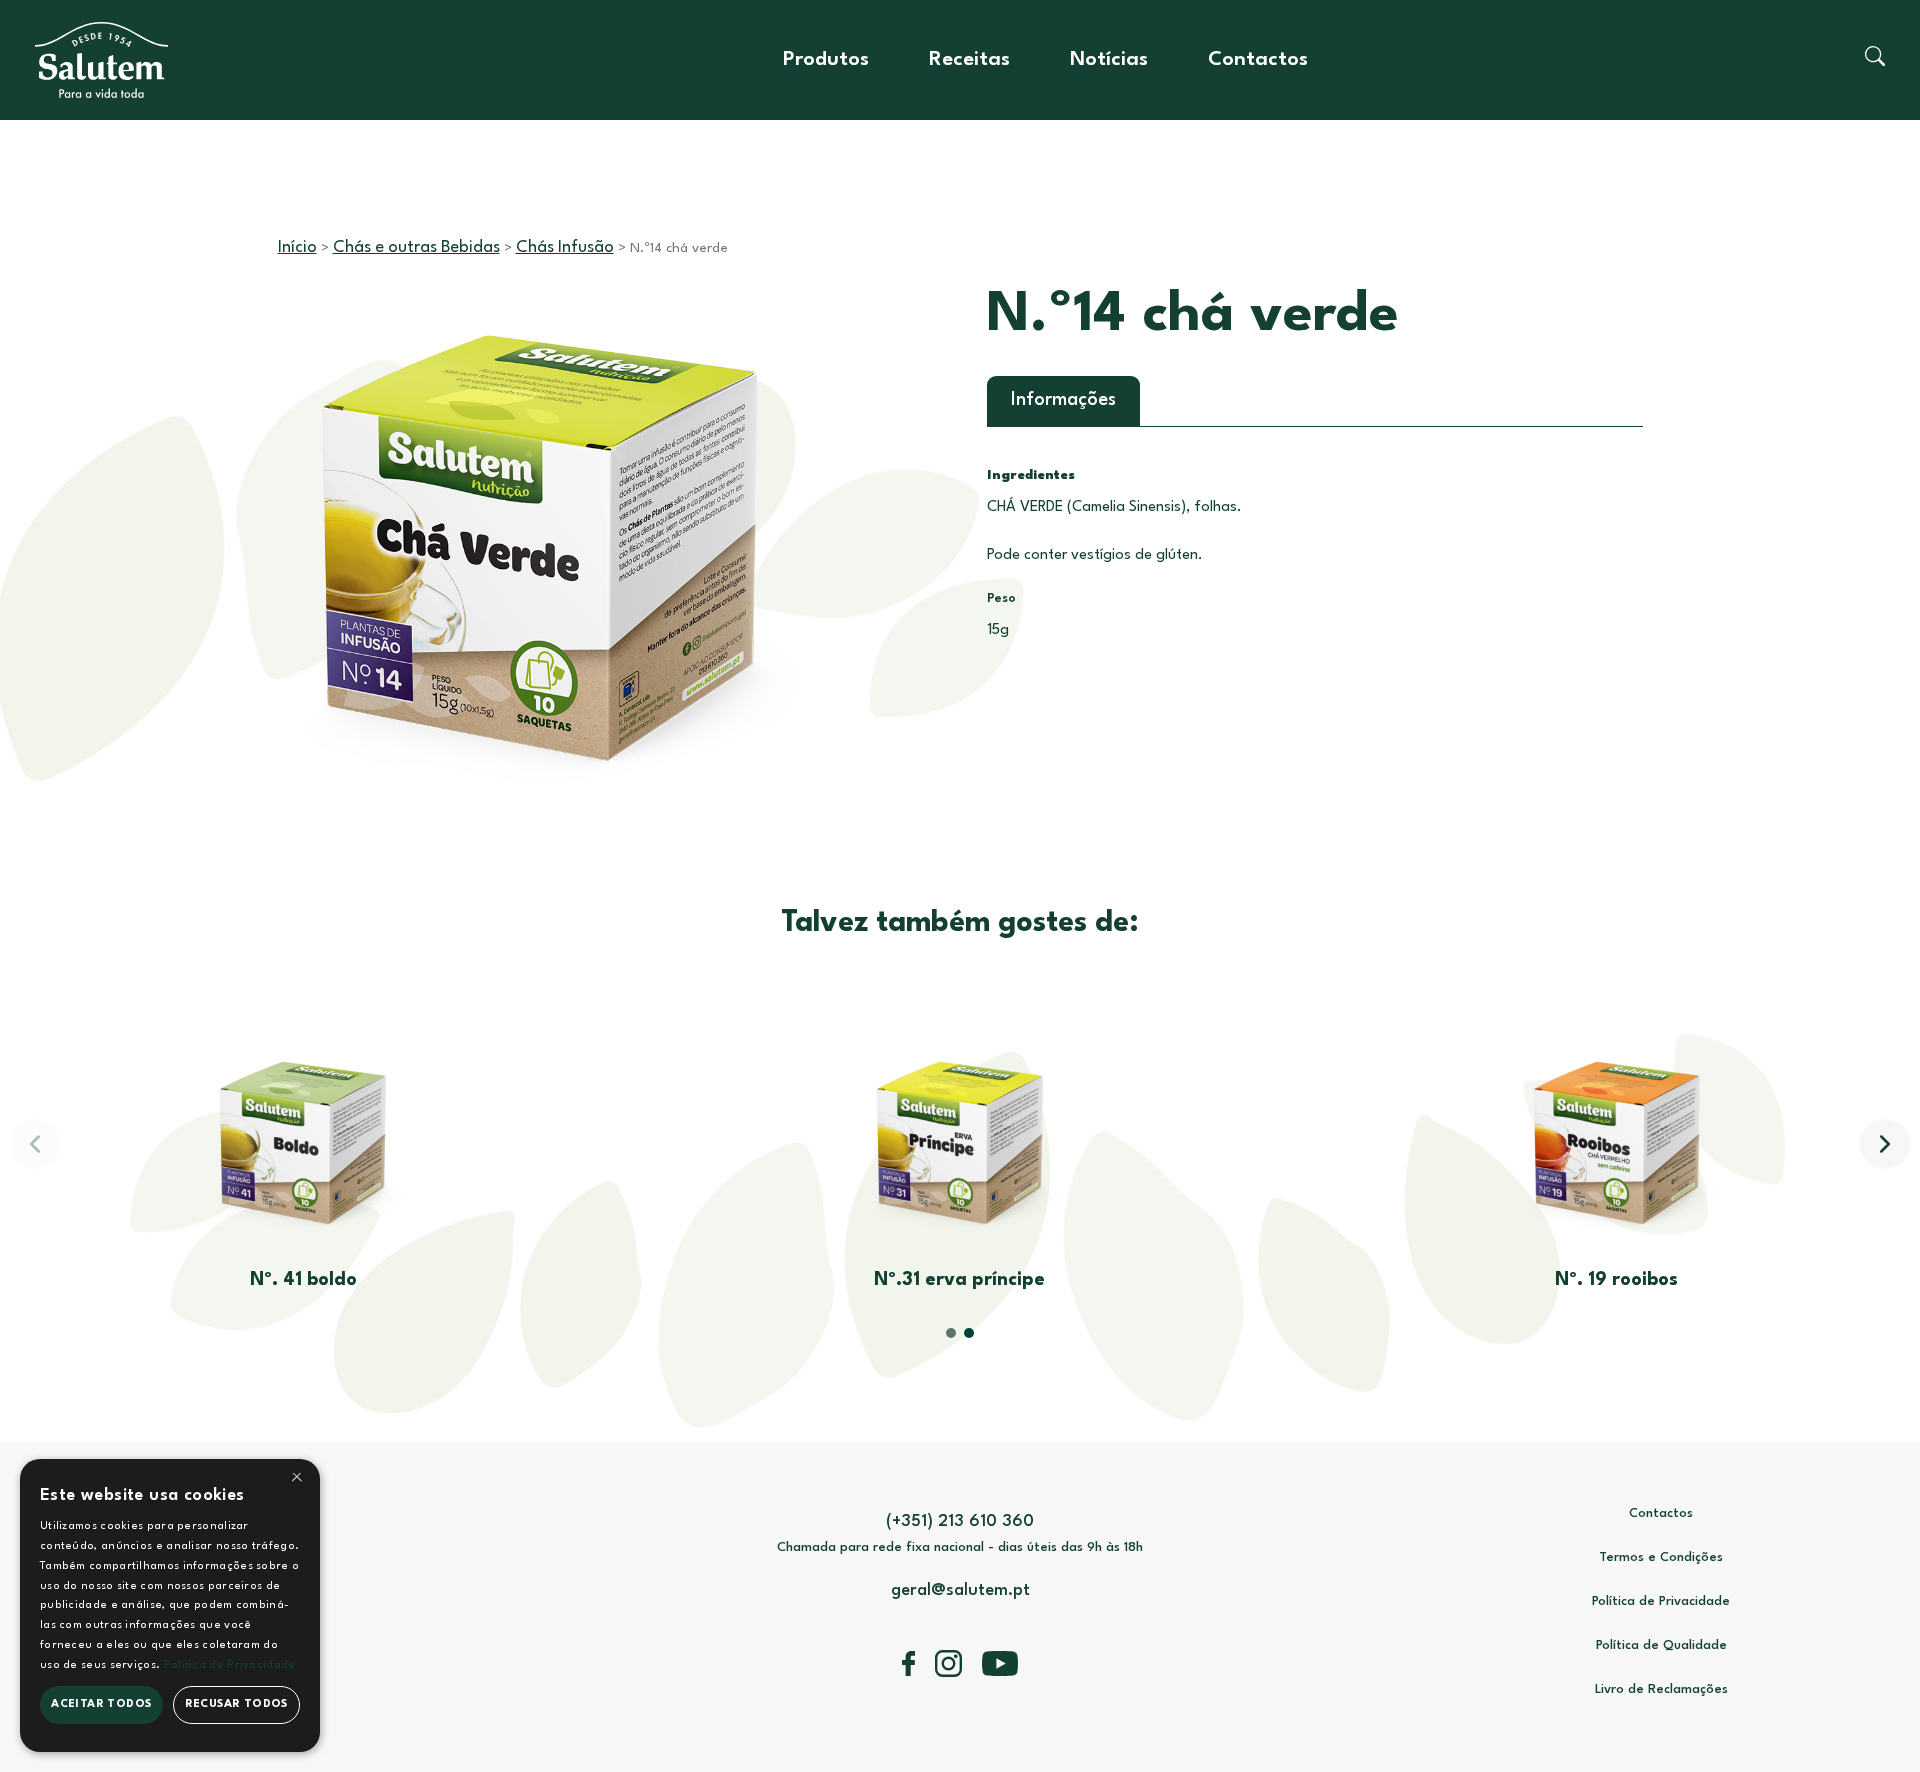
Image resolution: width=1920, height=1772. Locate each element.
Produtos (826, 60)
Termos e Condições (1661, 1557)
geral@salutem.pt (960, 1590)
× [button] (297, 1480)
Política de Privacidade (1661, 1601)
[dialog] (170, 1605)
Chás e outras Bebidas (416, 247)
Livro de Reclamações (1661, 1689)
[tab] (1063, 401)
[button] (1885, 1144)
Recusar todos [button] (236, 1704)
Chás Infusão (565, 247)
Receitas (969, 60)
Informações (1063, 400)
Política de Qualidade (1661, 1645)
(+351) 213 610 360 (960, 1521)
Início (297, 247)
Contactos (1258, 60)
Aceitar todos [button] (101, 1704)
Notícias (1109, 60)
